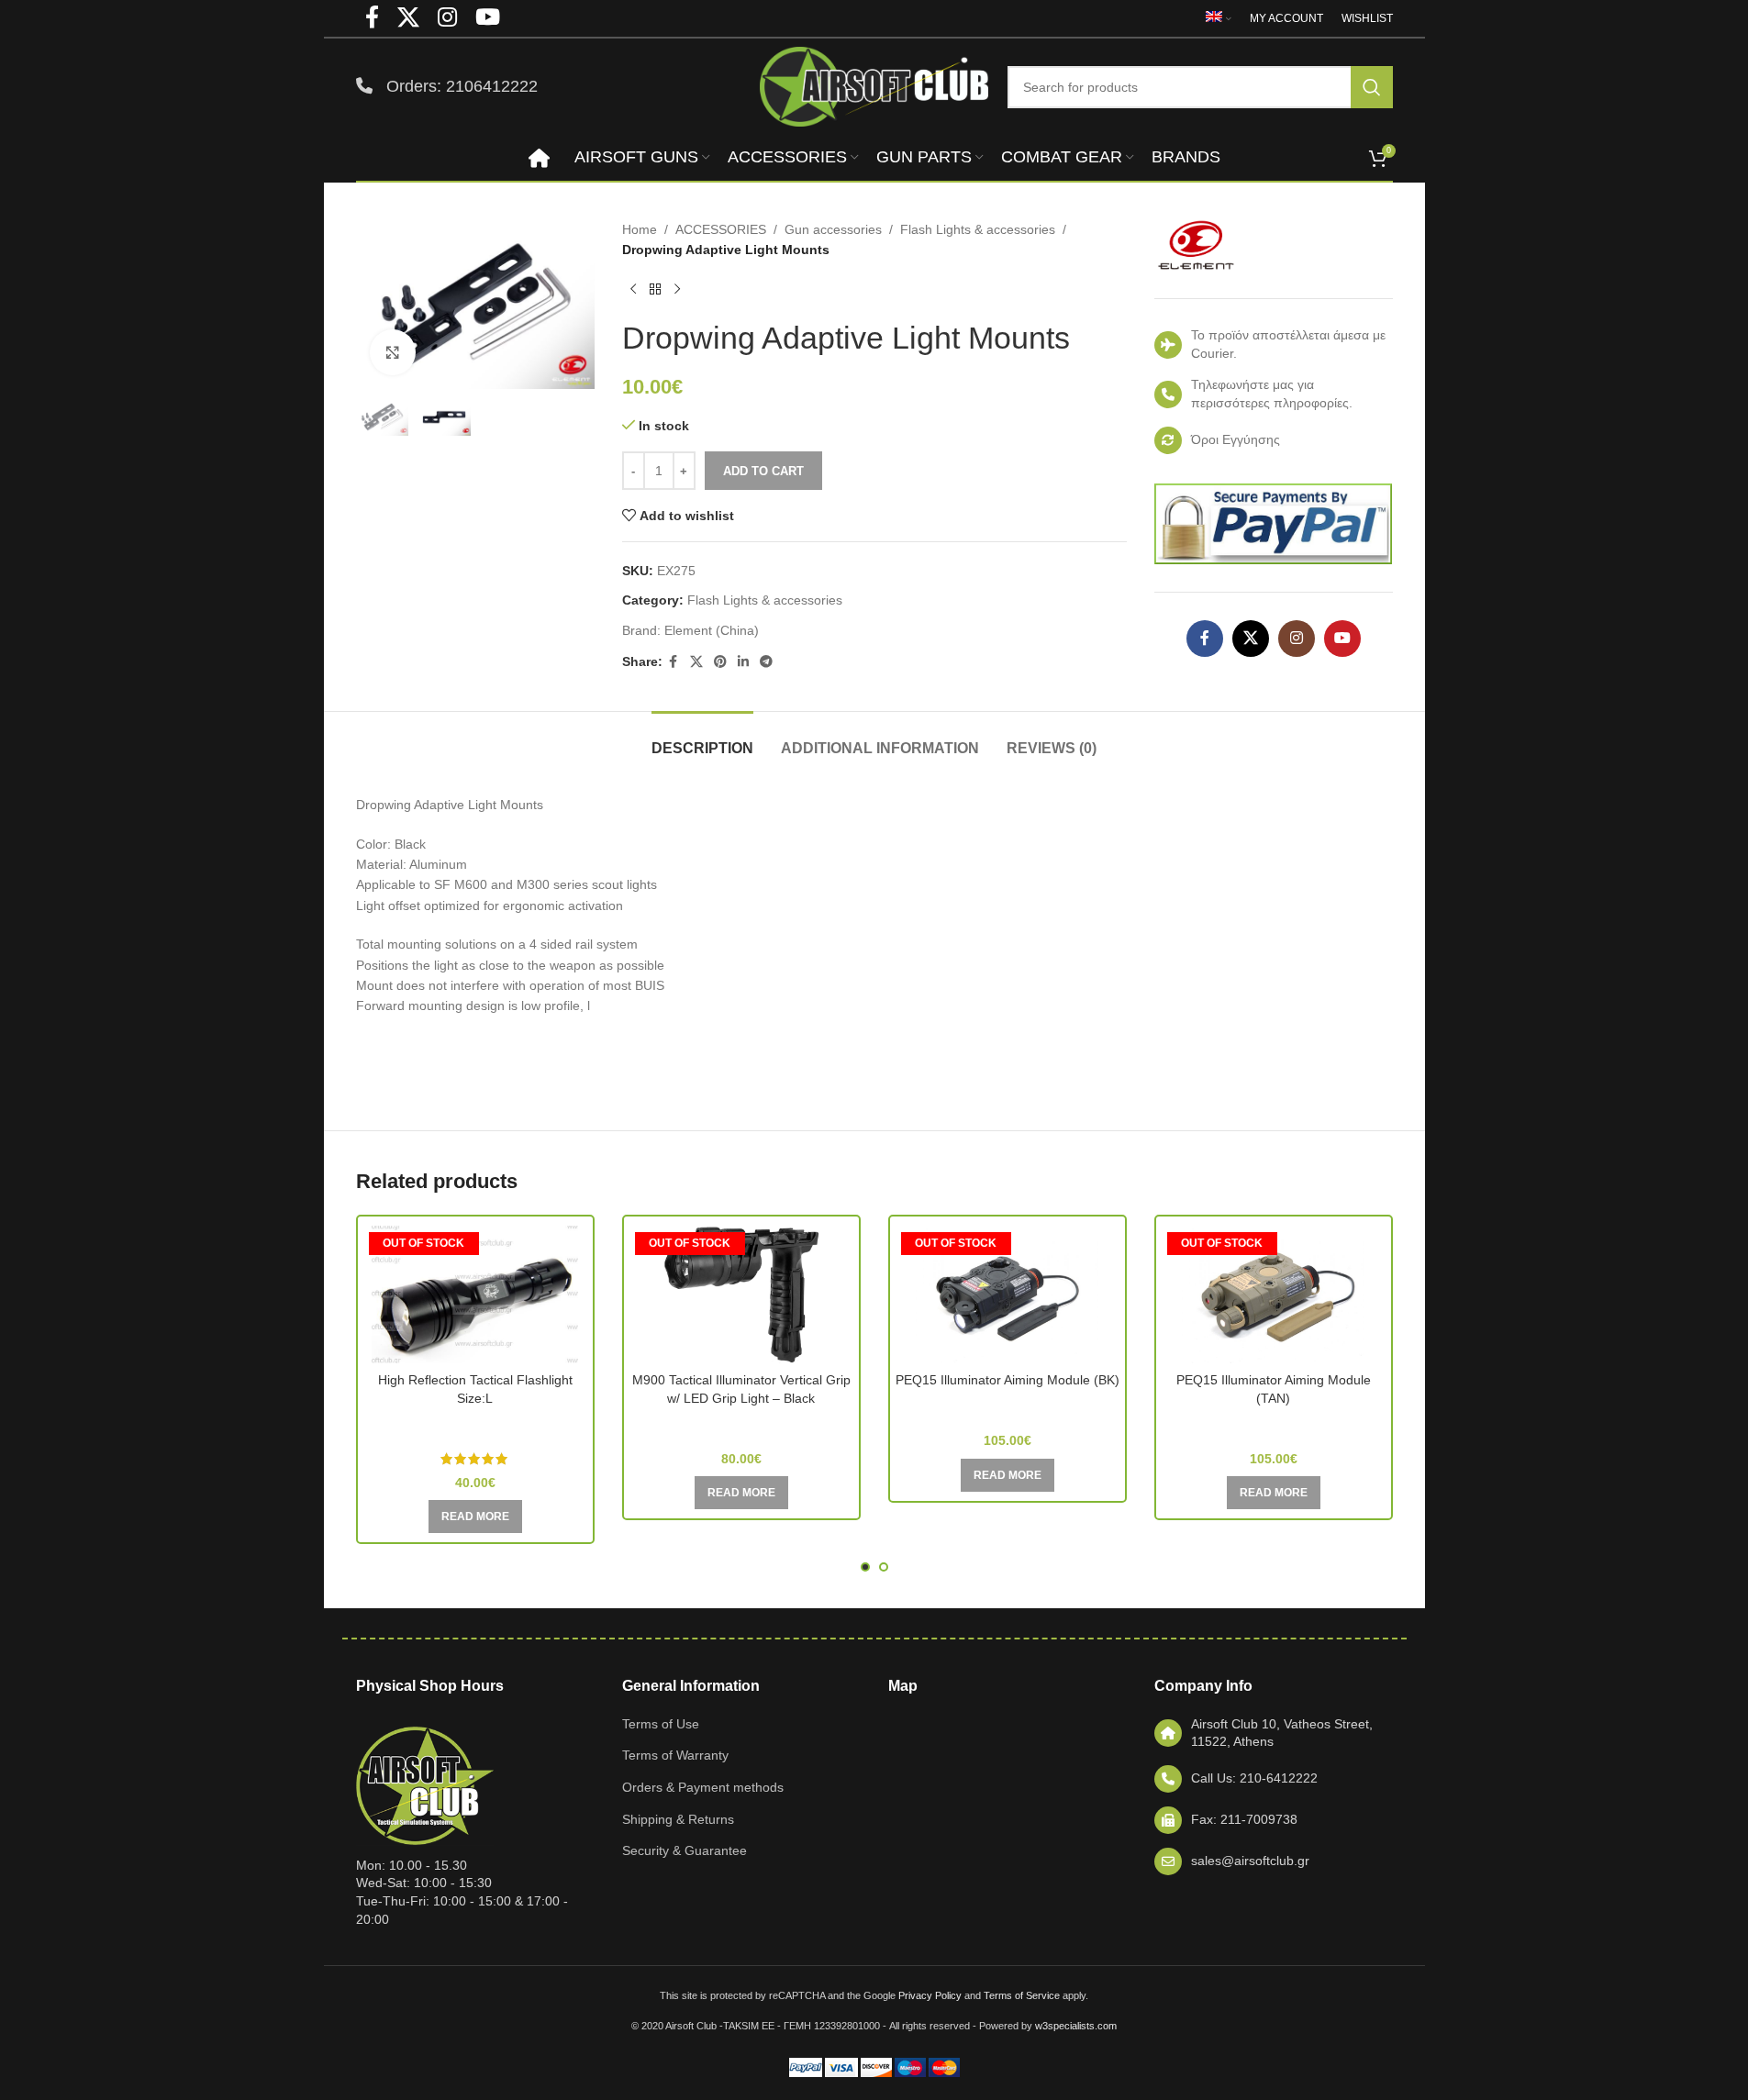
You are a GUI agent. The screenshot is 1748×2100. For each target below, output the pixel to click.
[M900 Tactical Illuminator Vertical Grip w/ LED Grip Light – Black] (741, 1294)
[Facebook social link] (674, 662)
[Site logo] (874, 85)
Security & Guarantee (685, 1850)
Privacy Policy (930, 1995)
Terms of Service (1022, 1995)
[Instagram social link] (1297, 639)
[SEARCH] (1372, 87)
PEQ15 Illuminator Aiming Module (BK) (1008, 1380)
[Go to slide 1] (865, 1567)
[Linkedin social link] (743, 662)
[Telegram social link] (766, 662)
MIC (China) (741, 1425)
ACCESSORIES (721, 229)
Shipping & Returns (678, 1819)
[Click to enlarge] (393, 352)
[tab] (702, 739)
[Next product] (677, 290)
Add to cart (763, 471)
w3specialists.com (1076, 2026)
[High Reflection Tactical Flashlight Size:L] (475, 1294)
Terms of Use (661, 1724)
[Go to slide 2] (884, 1567)
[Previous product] (633, 290)
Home (640, 229)
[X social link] (696, 662)
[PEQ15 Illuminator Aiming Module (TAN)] (1274, 1294)
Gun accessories (833, 229)
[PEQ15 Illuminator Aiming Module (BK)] (1008, 1294)
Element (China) (712, 630)
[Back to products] (655, 290)
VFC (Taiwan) (1008, 1406)
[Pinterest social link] (720, 662)
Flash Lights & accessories (978, 229)
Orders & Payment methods (703, 1787)
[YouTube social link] (1342, 639)
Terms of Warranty (675, 1755)
